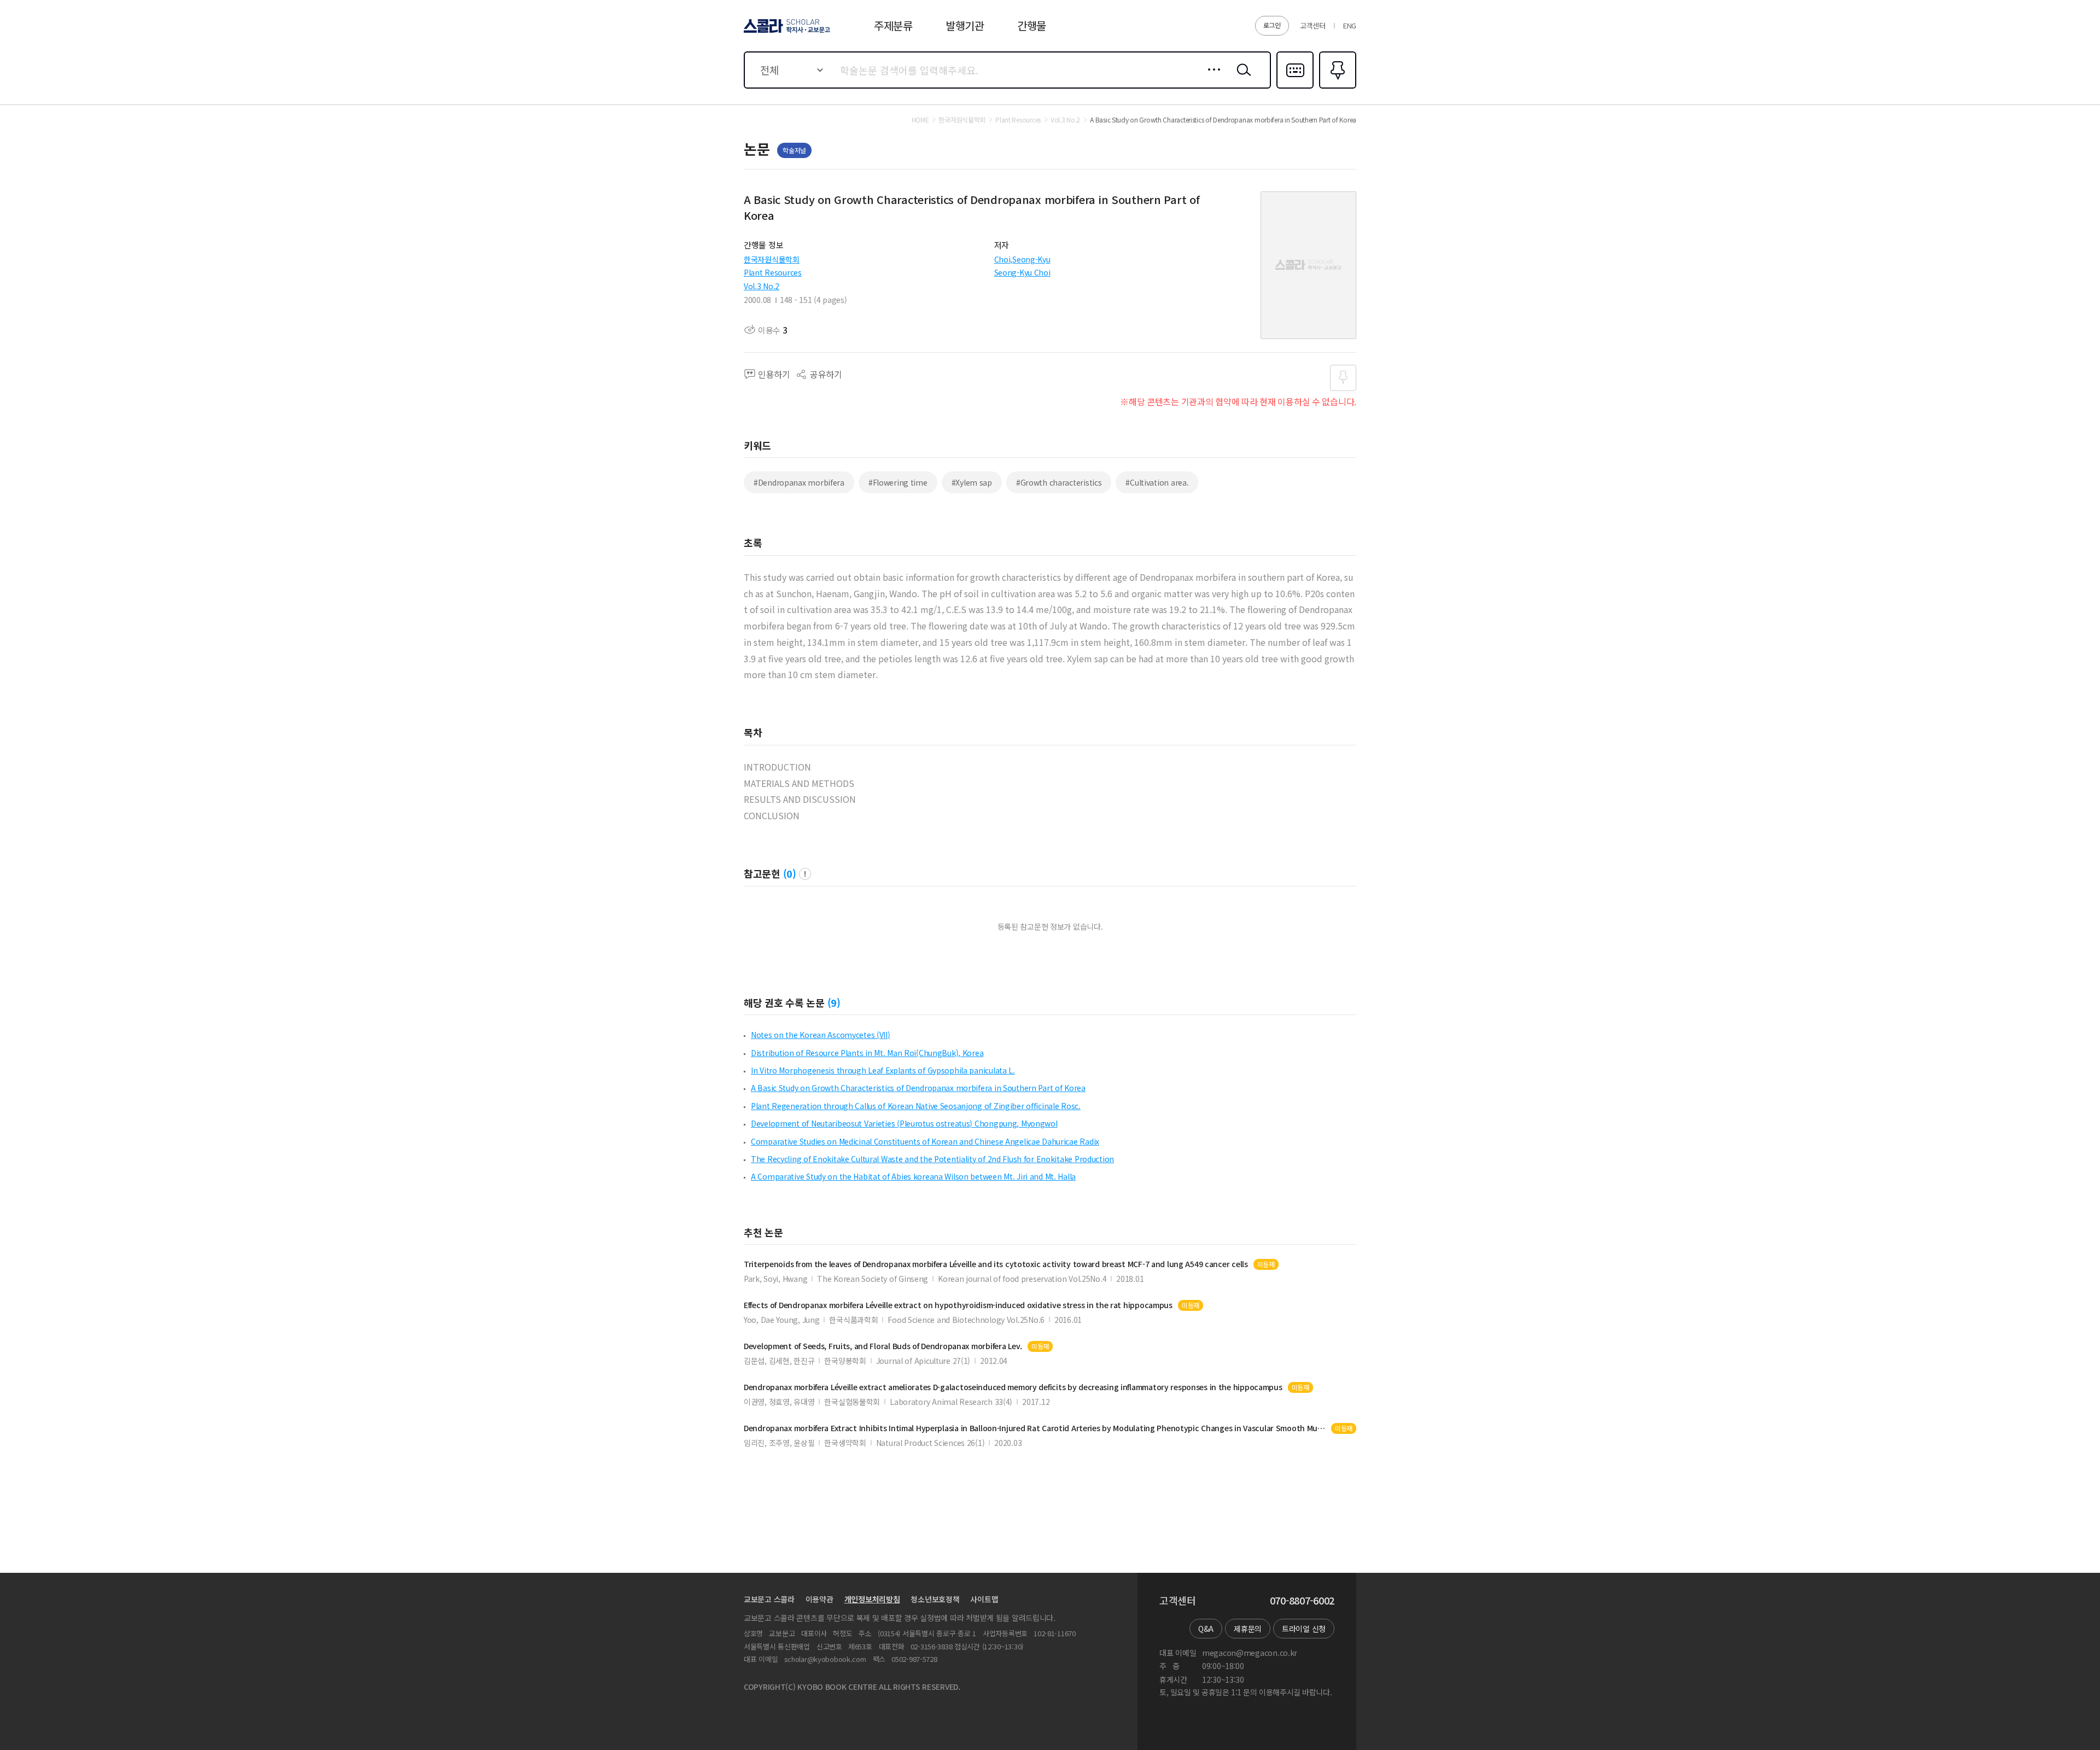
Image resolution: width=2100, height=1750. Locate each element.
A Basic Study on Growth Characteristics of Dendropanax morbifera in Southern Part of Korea (918, 1088)
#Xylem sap (972, 482)
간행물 (1032, 25)
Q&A (1206, 1629)
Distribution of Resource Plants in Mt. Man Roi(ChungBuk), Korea (867, 1053)
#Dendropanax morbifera (799, 482)
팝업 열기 (805, 874)
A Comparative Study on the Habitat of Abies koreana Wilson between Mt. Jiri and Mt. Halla (913, 1176)
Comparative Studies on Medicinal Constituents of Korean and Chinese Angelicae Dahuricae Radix (925, 1141)
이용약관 (819, 1599)
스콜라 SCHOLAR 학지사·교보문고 (786, 32)
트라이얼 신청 (1304, 1629)
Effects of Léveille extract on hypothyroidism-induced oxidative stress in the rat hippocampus (958, 1305)
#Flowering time (898, 482)
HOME (920, 120)
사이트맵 (984, 1599)
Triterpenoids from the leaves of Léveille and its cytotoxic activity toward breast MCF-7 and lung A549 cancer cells (996, 1264)
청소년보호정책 (935, 1599)
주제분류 (893, 25)
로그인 (1272, 25)
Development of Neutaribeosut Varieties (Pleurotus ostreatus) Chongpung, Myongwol (904, 1123)
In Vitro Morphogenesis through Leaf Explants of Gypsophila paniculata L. (883, 1070)
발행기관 (965, 25)
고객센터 (1313, 25)
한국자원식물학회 (772, 259)
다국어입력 (1295, 87)
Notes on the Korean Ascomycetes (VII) (821, 1035)
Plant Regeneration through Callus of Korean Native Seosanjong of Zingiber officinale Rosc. (916, 1106)
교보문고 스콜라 (769, 1599)
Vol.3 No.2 (762, 286)
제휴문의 (1248, 1629)
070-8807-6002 (1302, 1601)
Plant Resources (773, 272)
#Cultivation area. (1157, 482)
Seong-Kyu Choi (1022, 272)
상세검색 (1211, 78)
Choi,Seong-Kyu (1022, 259)
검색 (1241, 78)
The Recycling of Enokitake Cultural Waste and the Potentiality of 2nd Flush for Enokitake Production (932, 1159)
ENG (1350, 25)
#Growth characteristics (1059, 482)
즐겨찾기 (1336, 87)
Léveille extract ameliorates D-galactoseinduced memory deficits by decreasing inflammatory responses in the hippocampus (1013, 1387)
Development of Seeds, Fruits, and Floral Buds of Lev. (883, 1346)
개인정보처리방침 (872, 1599)
